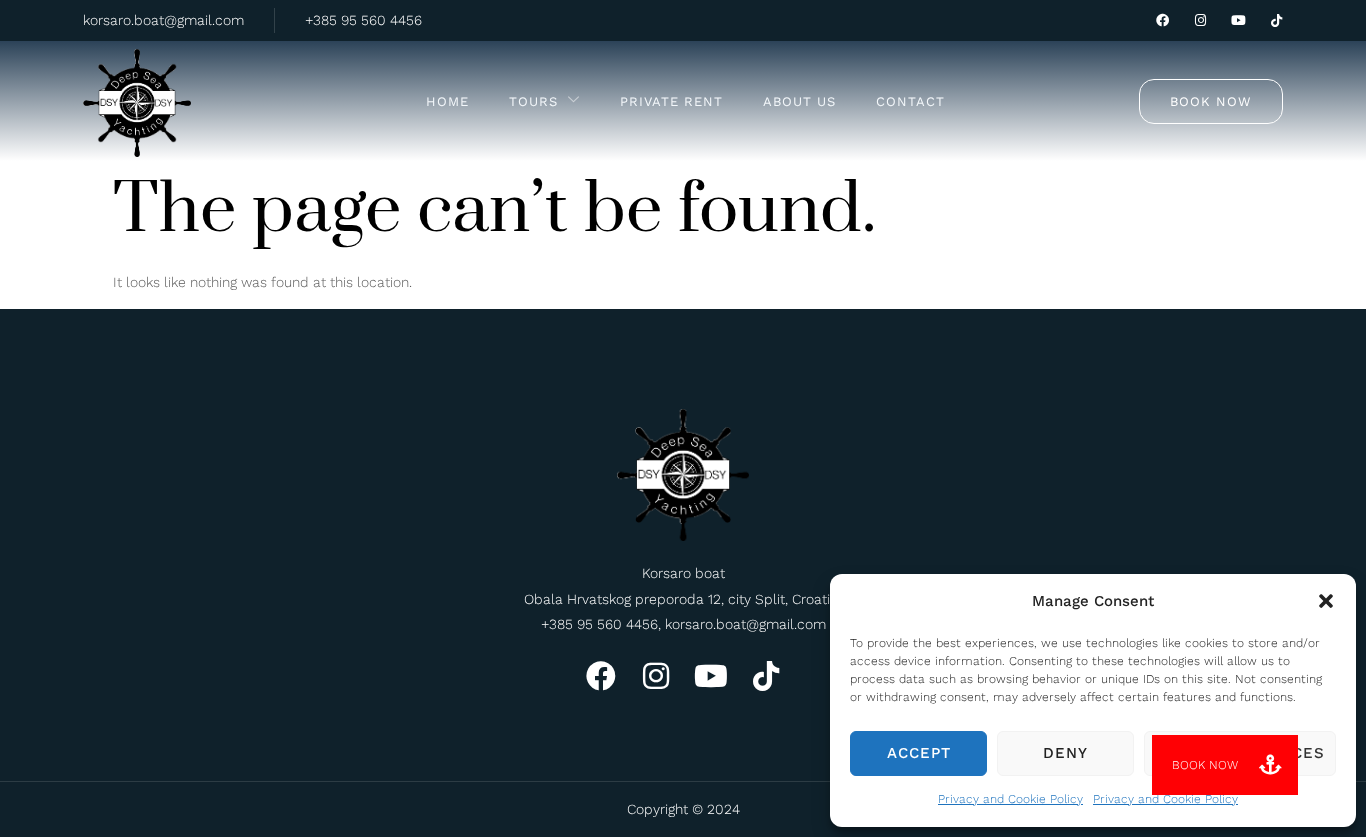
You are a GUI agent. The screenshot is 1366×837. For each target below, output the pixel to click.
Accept (919, 753)
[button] (1326, 601)
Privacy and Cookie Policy (1010, 799)
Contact (910, 101)
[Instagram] (1200, 20)
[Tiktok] (1276, 20)
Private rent (671, 101)
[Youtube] (1238, 20)
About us (799, 101)
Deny (1065, 753)
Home (447, 101)
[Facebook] (1162, 20)
